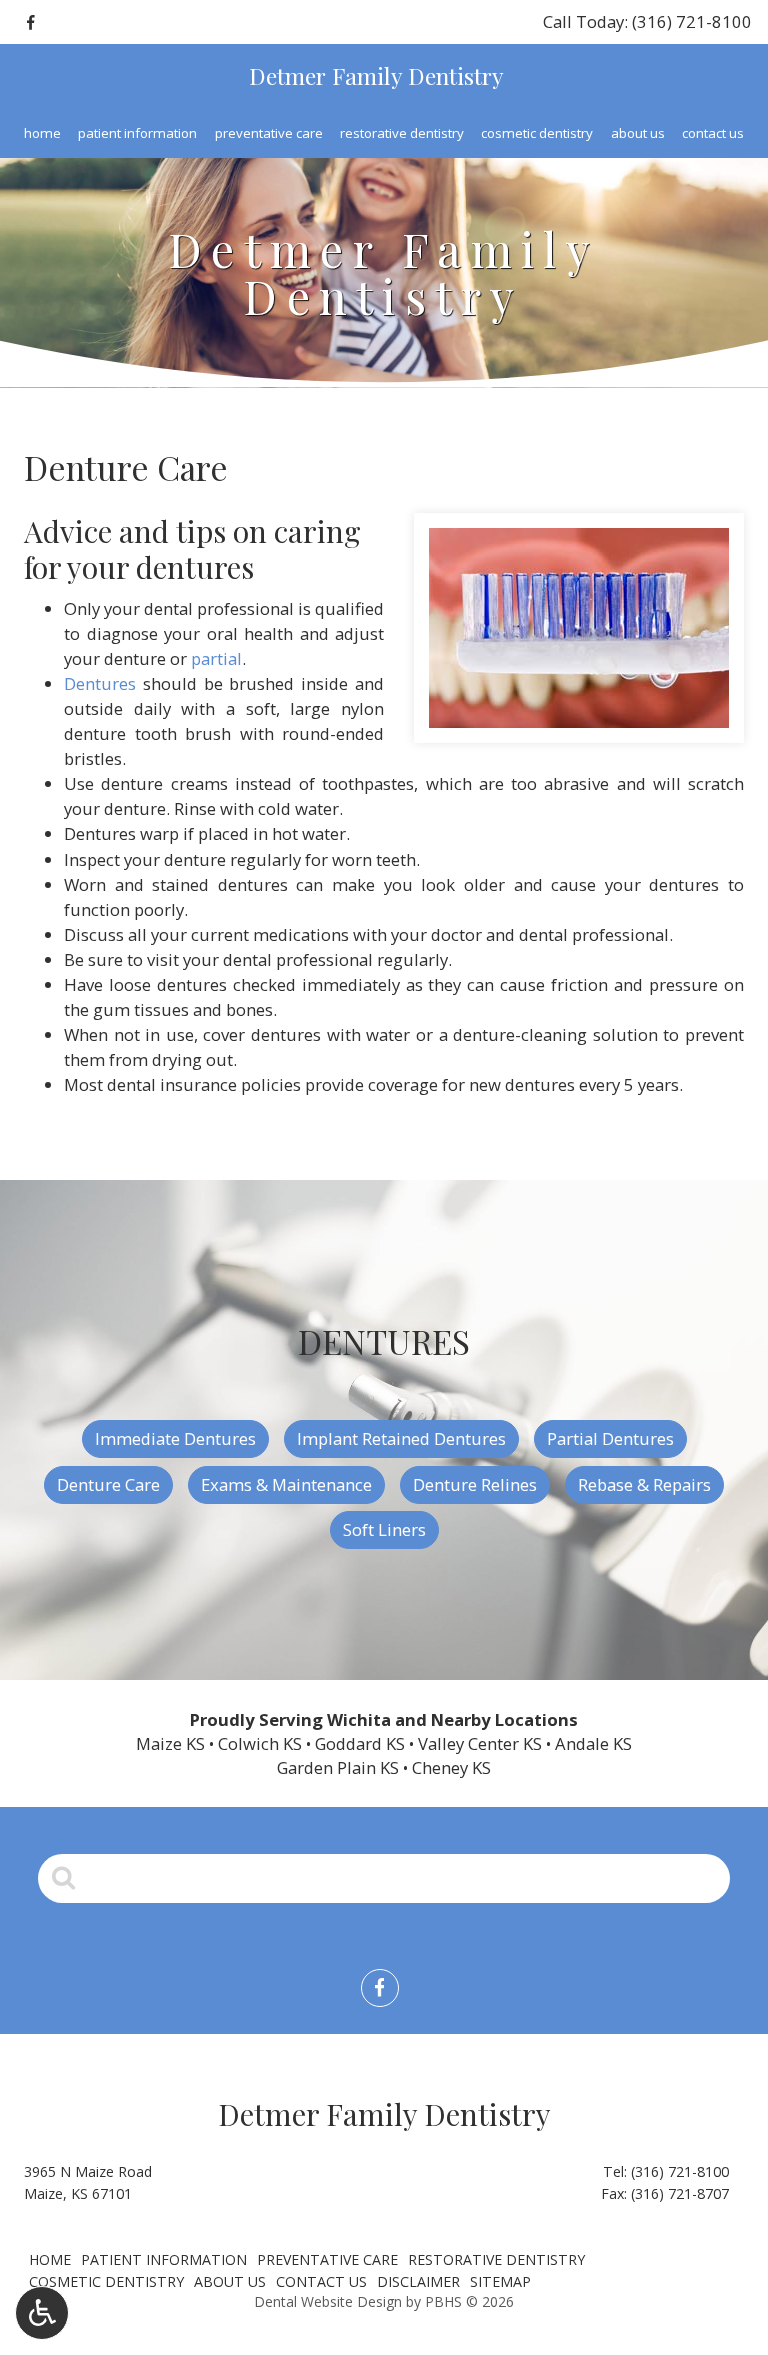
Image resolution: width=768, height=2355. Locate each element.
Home (42, 133)
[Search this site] (64, 1877)
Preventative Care (269, 133)
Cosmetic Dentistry (537, 133)
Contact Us (713, 133)
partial (216, 658)
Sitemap (500, 2281)
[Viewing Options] (42, 2313)
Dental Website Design (328, 2301)
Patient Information (137, 133)
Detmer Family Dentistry (376, 75)
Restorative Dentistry (402, 133)
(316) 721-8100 (680, 2171)
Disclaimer (418, 2281)
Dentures (100, 683)
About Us (638, 133)
